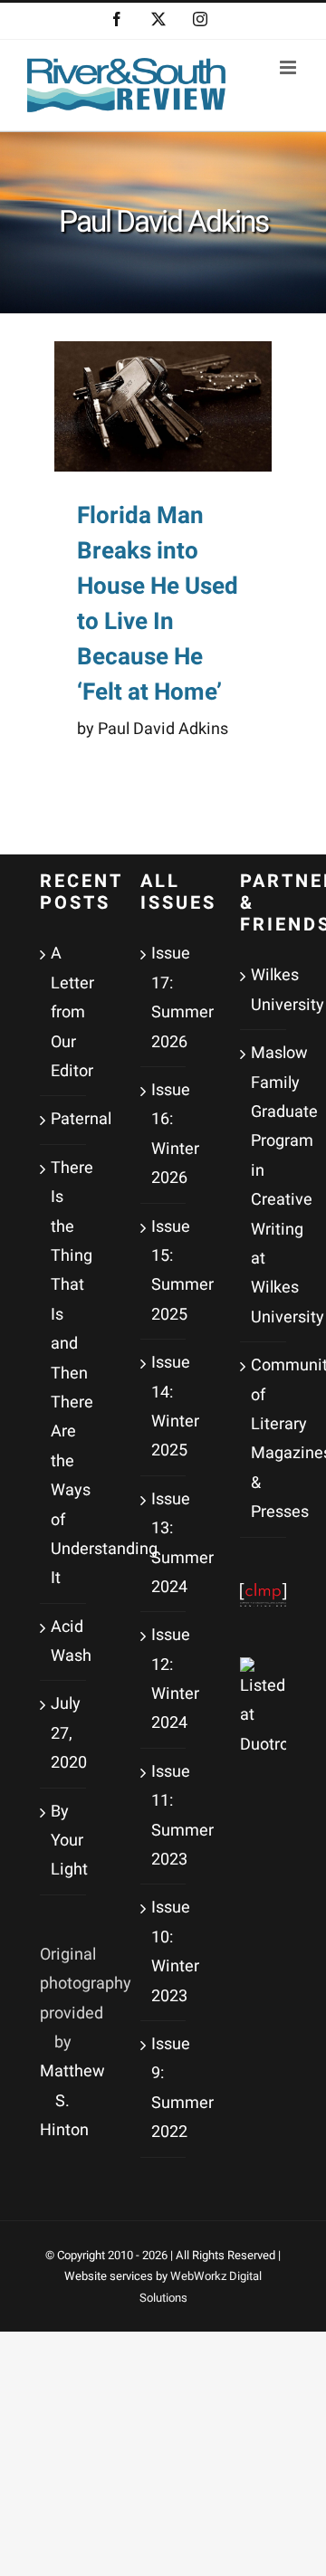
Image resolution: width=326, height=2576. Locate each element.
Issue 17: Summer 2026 (164, 997)
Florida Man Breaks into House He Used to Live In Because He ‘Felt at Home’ (158, 604)
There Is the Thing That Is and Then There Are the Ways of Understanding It (64, 1373)
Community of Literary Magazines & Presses (264, 1439)
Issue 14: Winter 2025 (164, 1407)
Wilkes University (264, 990)
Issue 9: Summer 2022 (164, 2088)
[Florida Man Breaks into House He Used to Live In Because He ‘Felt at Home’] (163, 406)
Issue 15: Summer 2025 (164, 1271)
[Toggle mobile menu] (289, 67)
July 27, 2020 (64, 1733)
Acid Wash (64, 1641)
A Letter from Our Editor (64, 1012)
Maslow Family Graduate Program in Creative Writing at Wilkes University (264, 1185)
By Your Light (64, 1841)
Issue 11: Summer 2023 (164, 1816)
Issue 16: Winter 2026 (164, 1134)
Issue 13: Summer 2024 (164, 1543)
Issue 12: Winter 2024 (164, 1679)
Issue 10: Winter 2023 (164, 1951)
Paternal (64, 1119)
